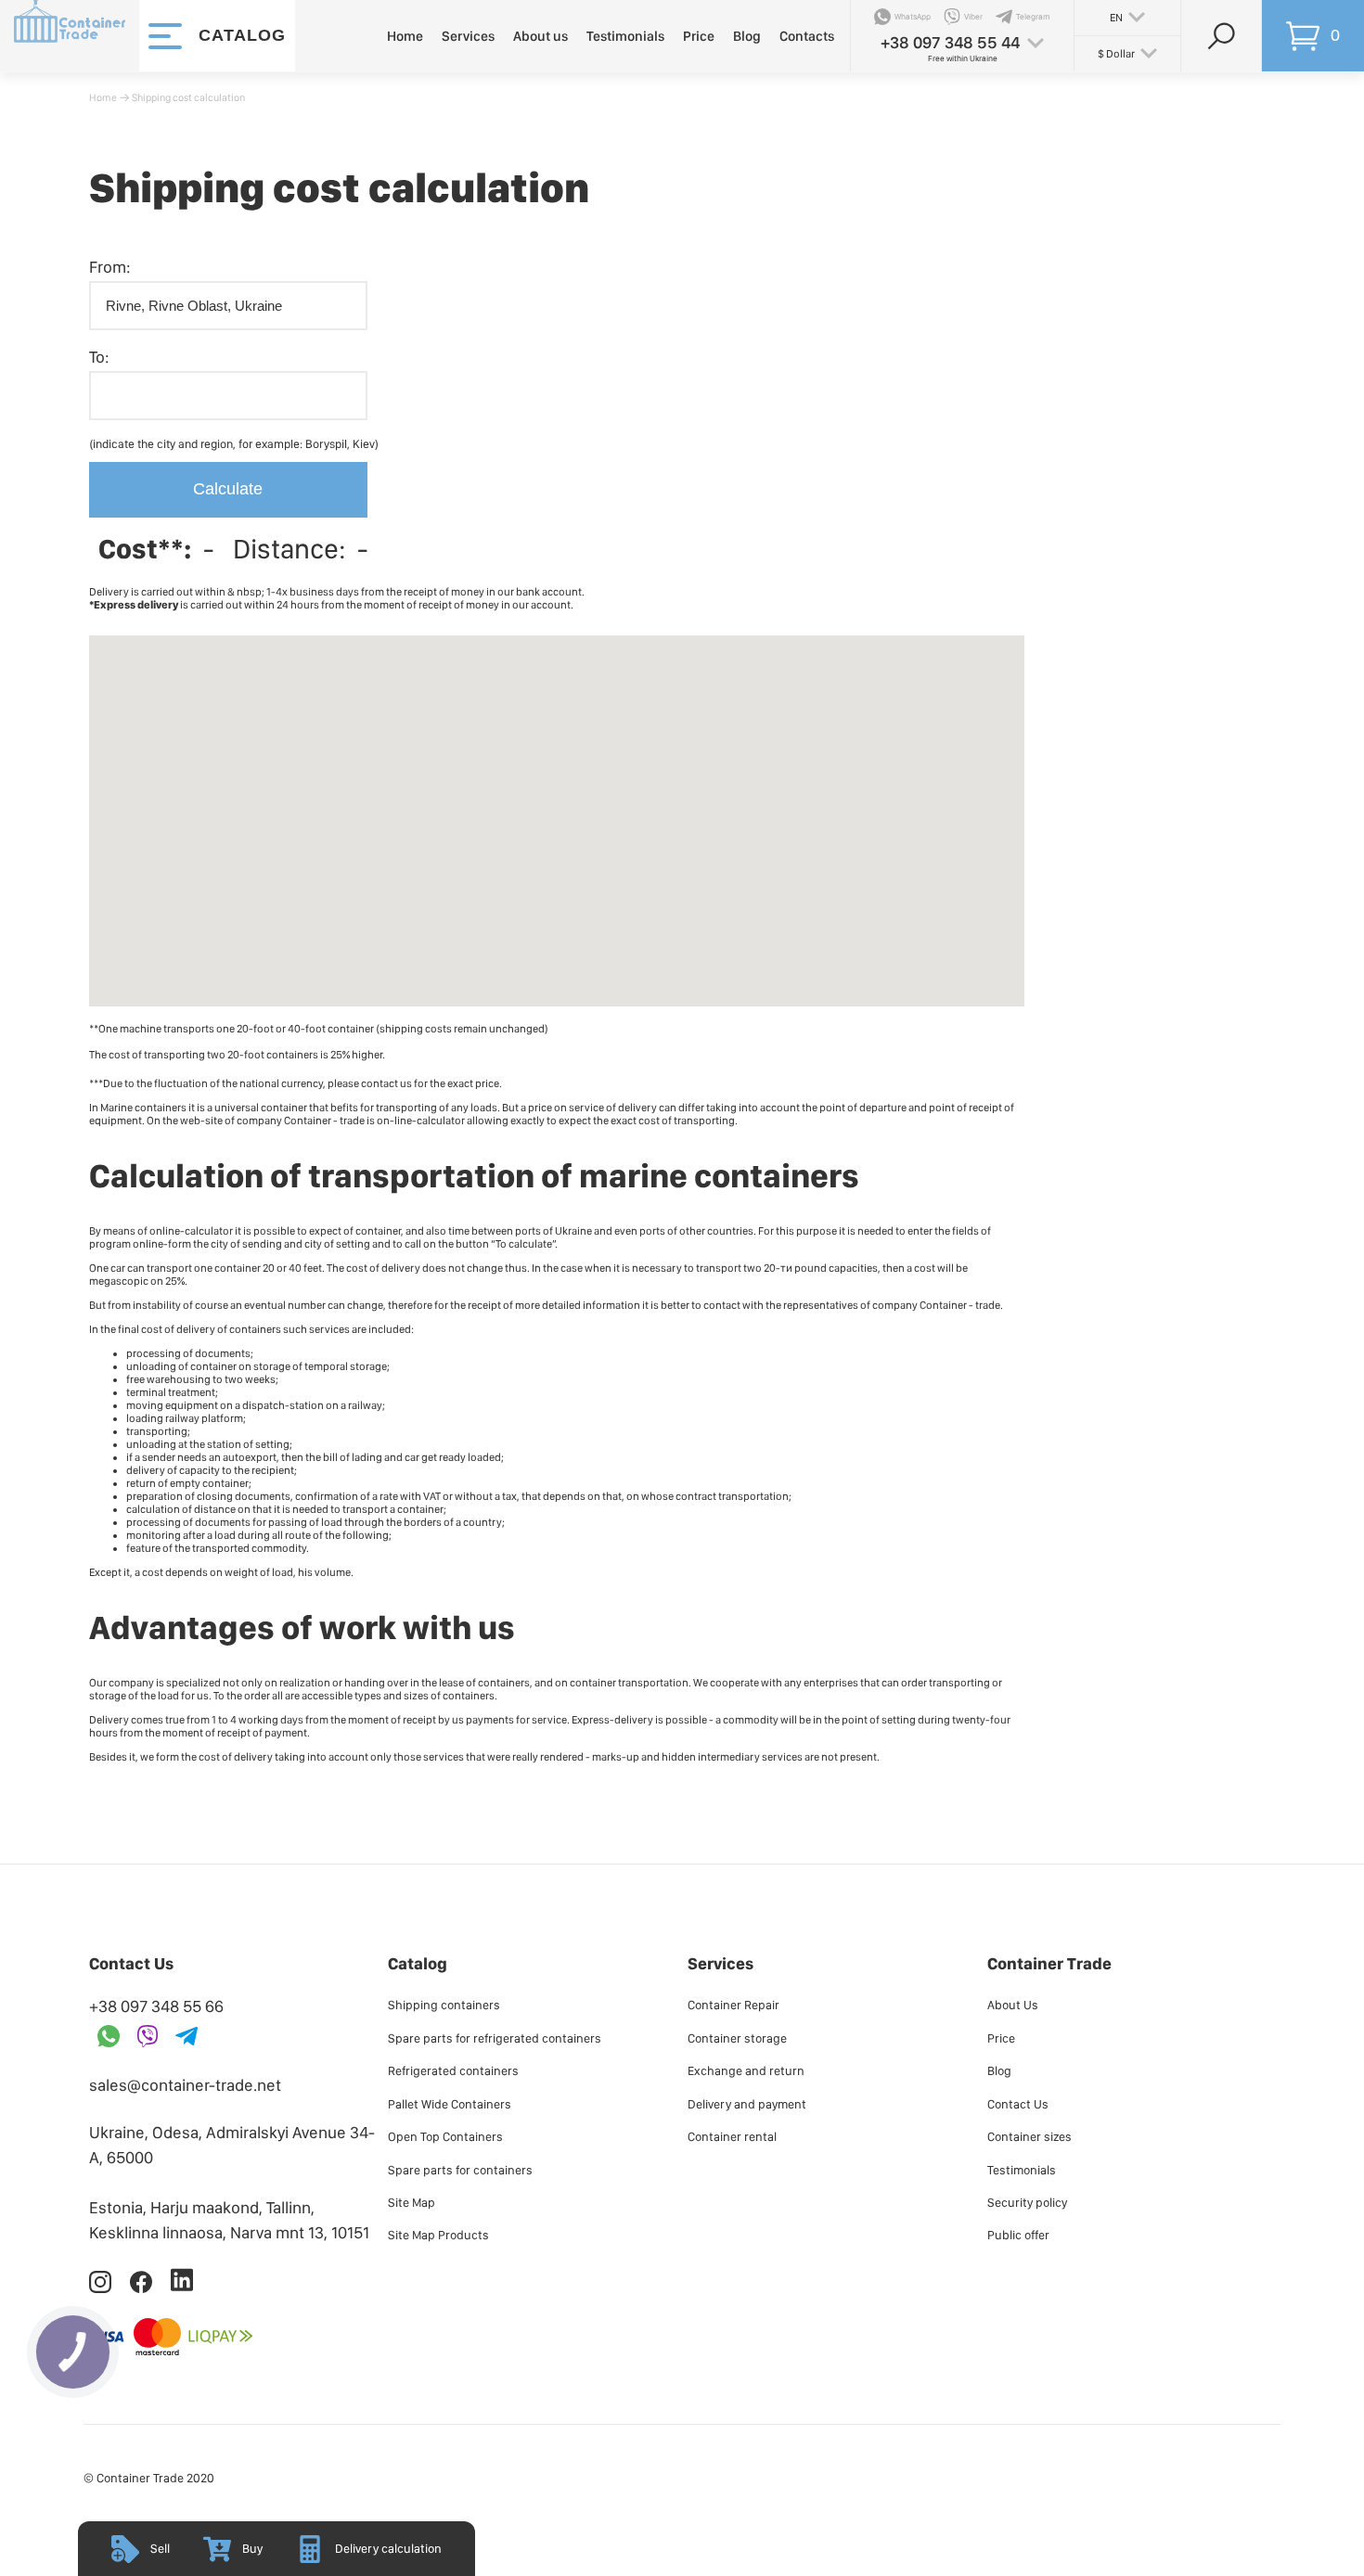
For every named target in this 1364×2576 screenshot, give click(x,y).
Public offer (1018, 2235)
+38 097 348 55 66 (156, 2006)
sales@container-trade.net (185, 2085)
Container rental (732, 2136)
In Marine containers (138, 1108)
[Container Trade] (70, 36)
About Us (1013, 2005)
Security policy (1027, 2202)
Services (468, 36)
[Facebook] (142, 2289)
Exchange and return (746, 2070)
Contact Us (1018, 2104)
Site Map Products (438, 2235)
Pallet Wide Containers (450, 2104)
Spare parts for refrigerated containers (495, 2038)
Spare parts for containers (460, 2170)
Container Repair (733, 2005)
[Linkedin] (182, 2289)
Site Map (412, 2202)
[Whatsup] (109, 2038)
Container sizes (1029, 2136)
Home (405, 36)
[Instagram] (101, 2289)
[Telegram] (187, 2038)
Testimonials (625, 36)
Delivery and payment (747, 2104)
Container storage (737, 2038)
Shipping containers (444, 2005)
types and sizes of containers (425, 1696)
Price (699, 36)
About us (540, 36)
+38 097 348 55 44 (950, 42)
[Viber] (148, 2038)
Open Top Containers (445, 2136)
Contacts (807, 36)
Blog (747, 36)
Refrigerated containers (453, 2070)
